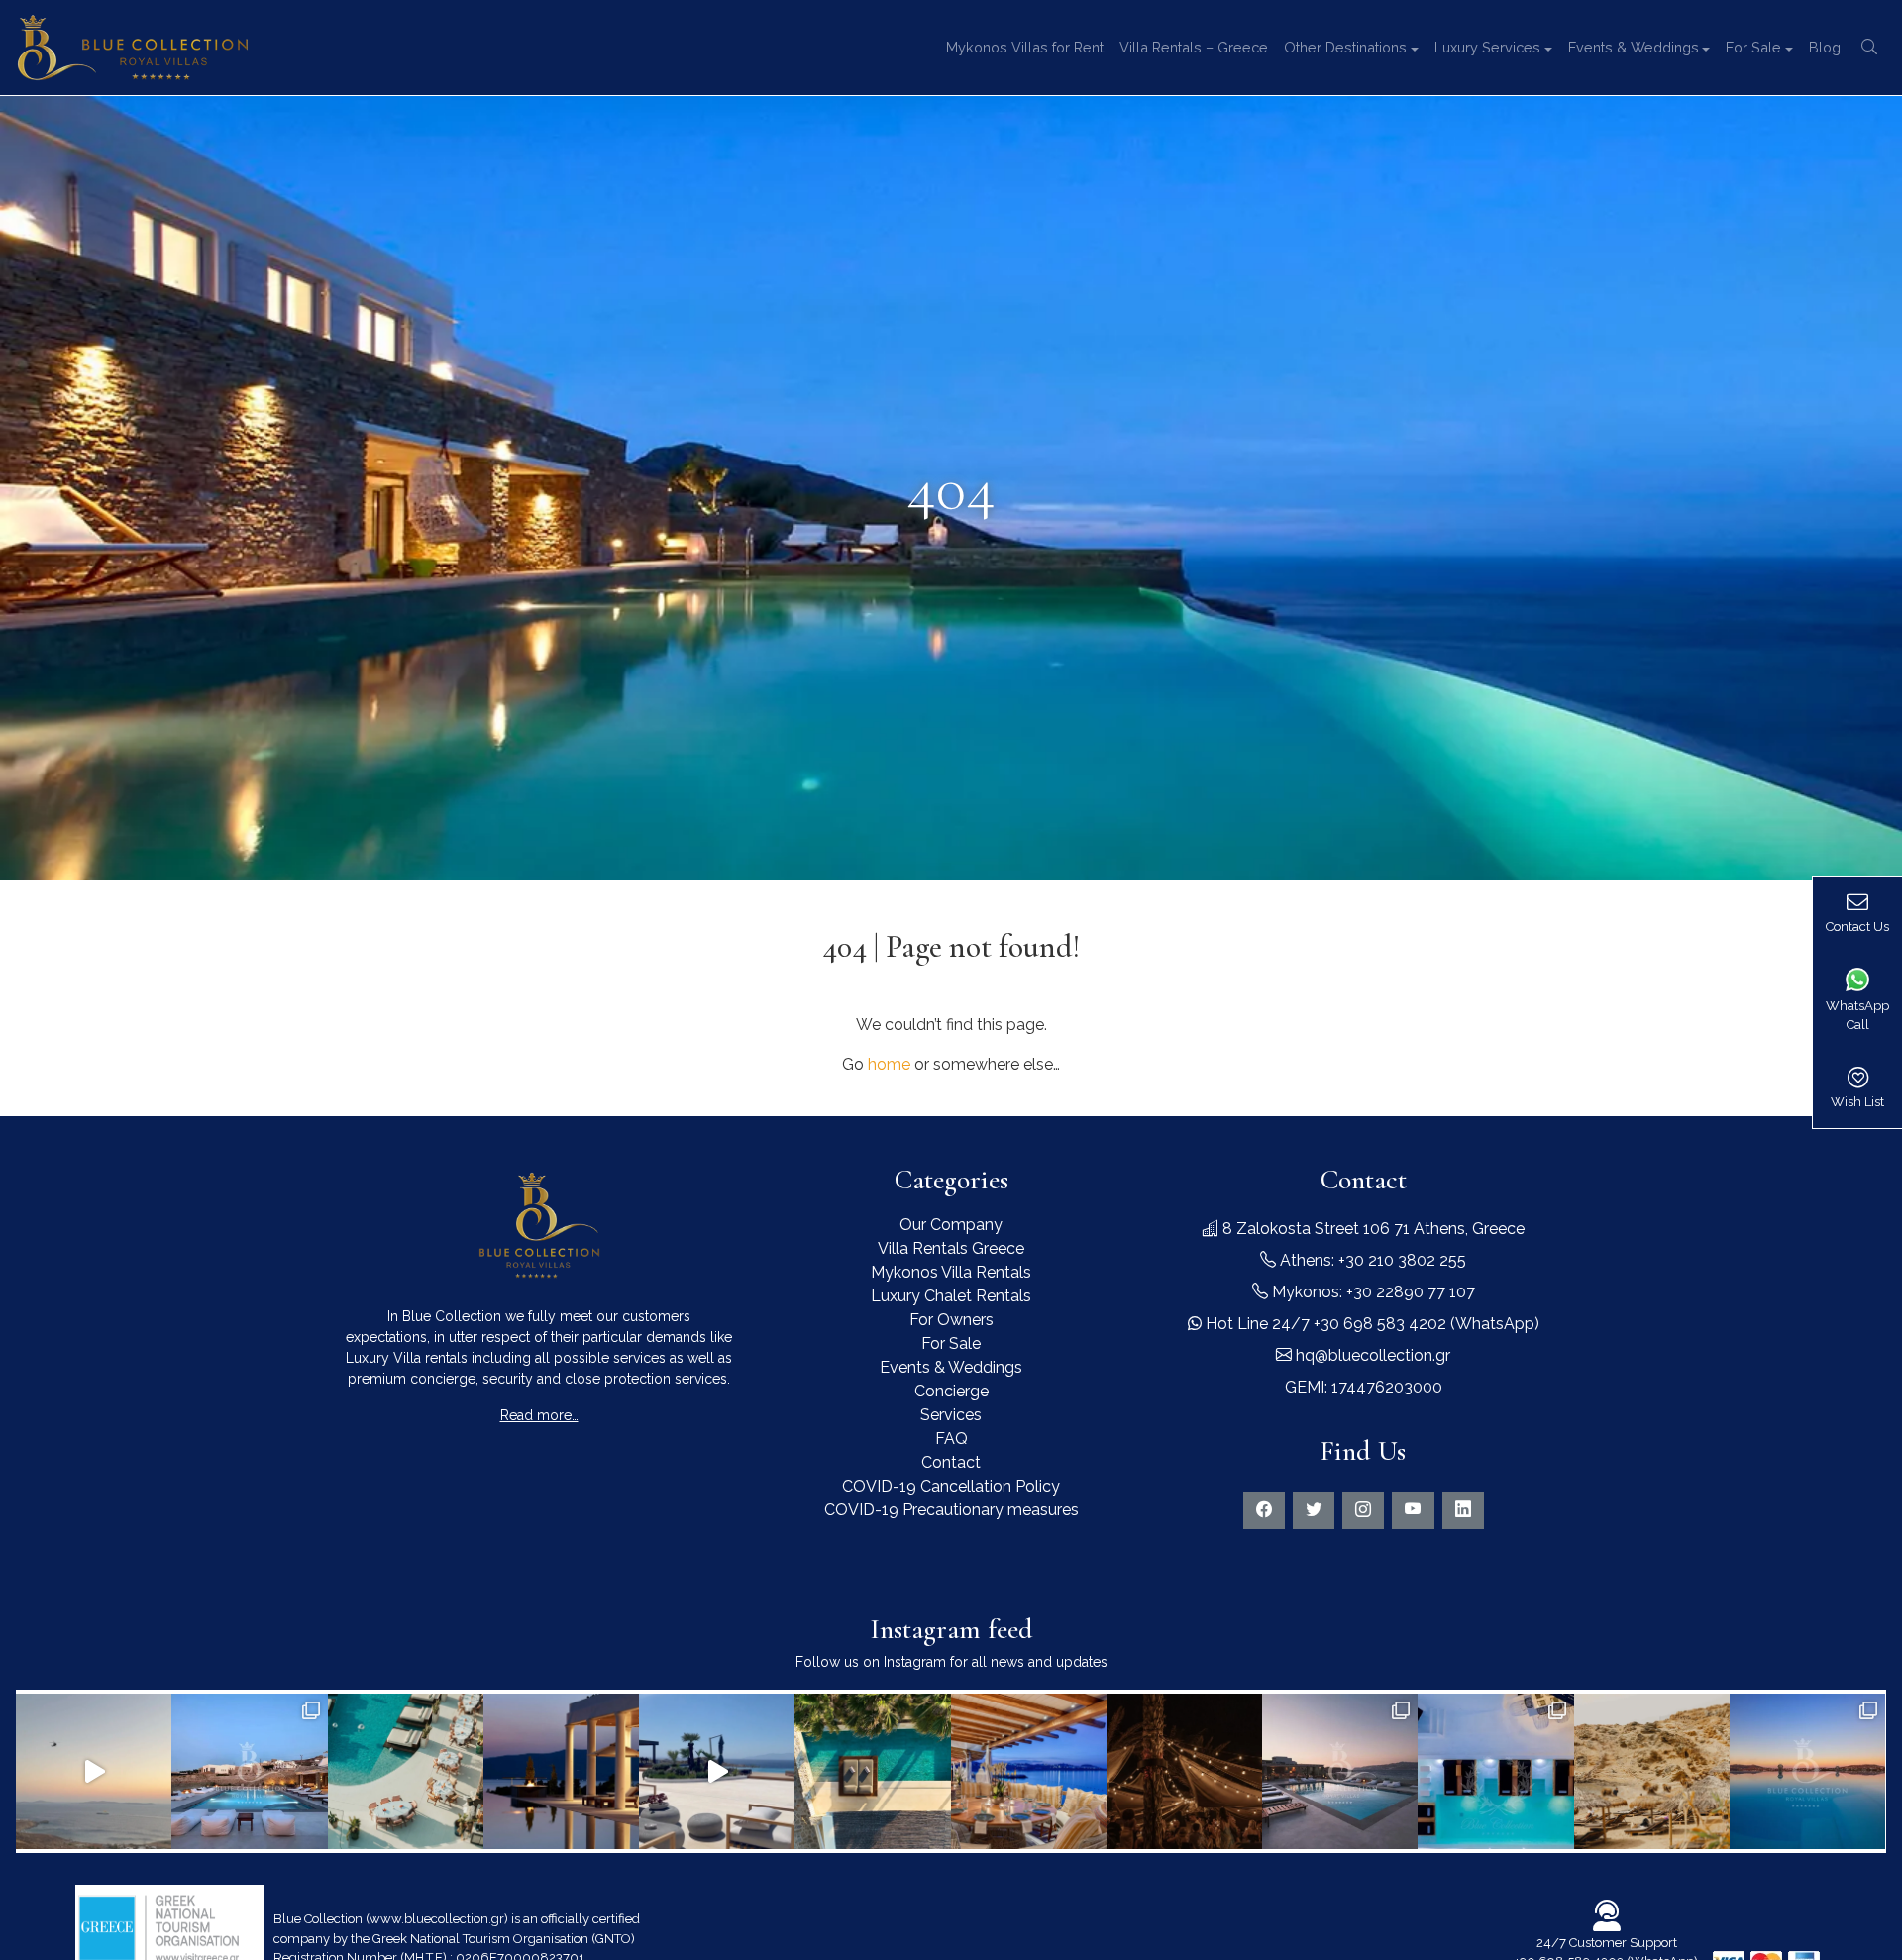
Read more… (539, 1415)
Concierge (951, 1391)
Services (951, 1415)
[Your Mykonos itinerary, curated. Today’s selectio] (406, 1771)
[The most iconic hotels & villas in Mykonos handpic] (872, 1771)
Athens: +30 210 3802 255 (1371, 1260)
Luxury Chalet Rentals (951, 1296)
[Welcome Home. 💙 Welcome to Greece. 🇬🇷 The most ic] (561, 1771)
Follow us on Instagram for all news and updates (951, 1662)
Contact (951, 1462)
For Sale (951, 1343)
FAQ (951, 1439)
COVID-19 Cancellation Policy (951, 1486)
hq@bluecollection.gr (1371, 1355)
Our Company (951, 1225)
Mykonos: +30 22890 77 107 (1372, 1292)
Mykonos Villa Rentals (951, 1272)
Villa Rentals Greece (951, 1248)
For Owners (951, 1320)
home (889, 1064)
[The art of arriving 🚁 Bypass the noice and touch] (94, 1771)
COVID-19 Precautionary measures (951, 1510)
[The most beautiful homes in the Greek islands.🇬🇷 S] (249, 1771)
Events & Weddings (951, 1367)
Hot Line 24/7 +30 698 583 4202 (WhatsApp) (1371, 1324)
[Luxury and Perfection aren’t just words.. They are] (717, 1771)
